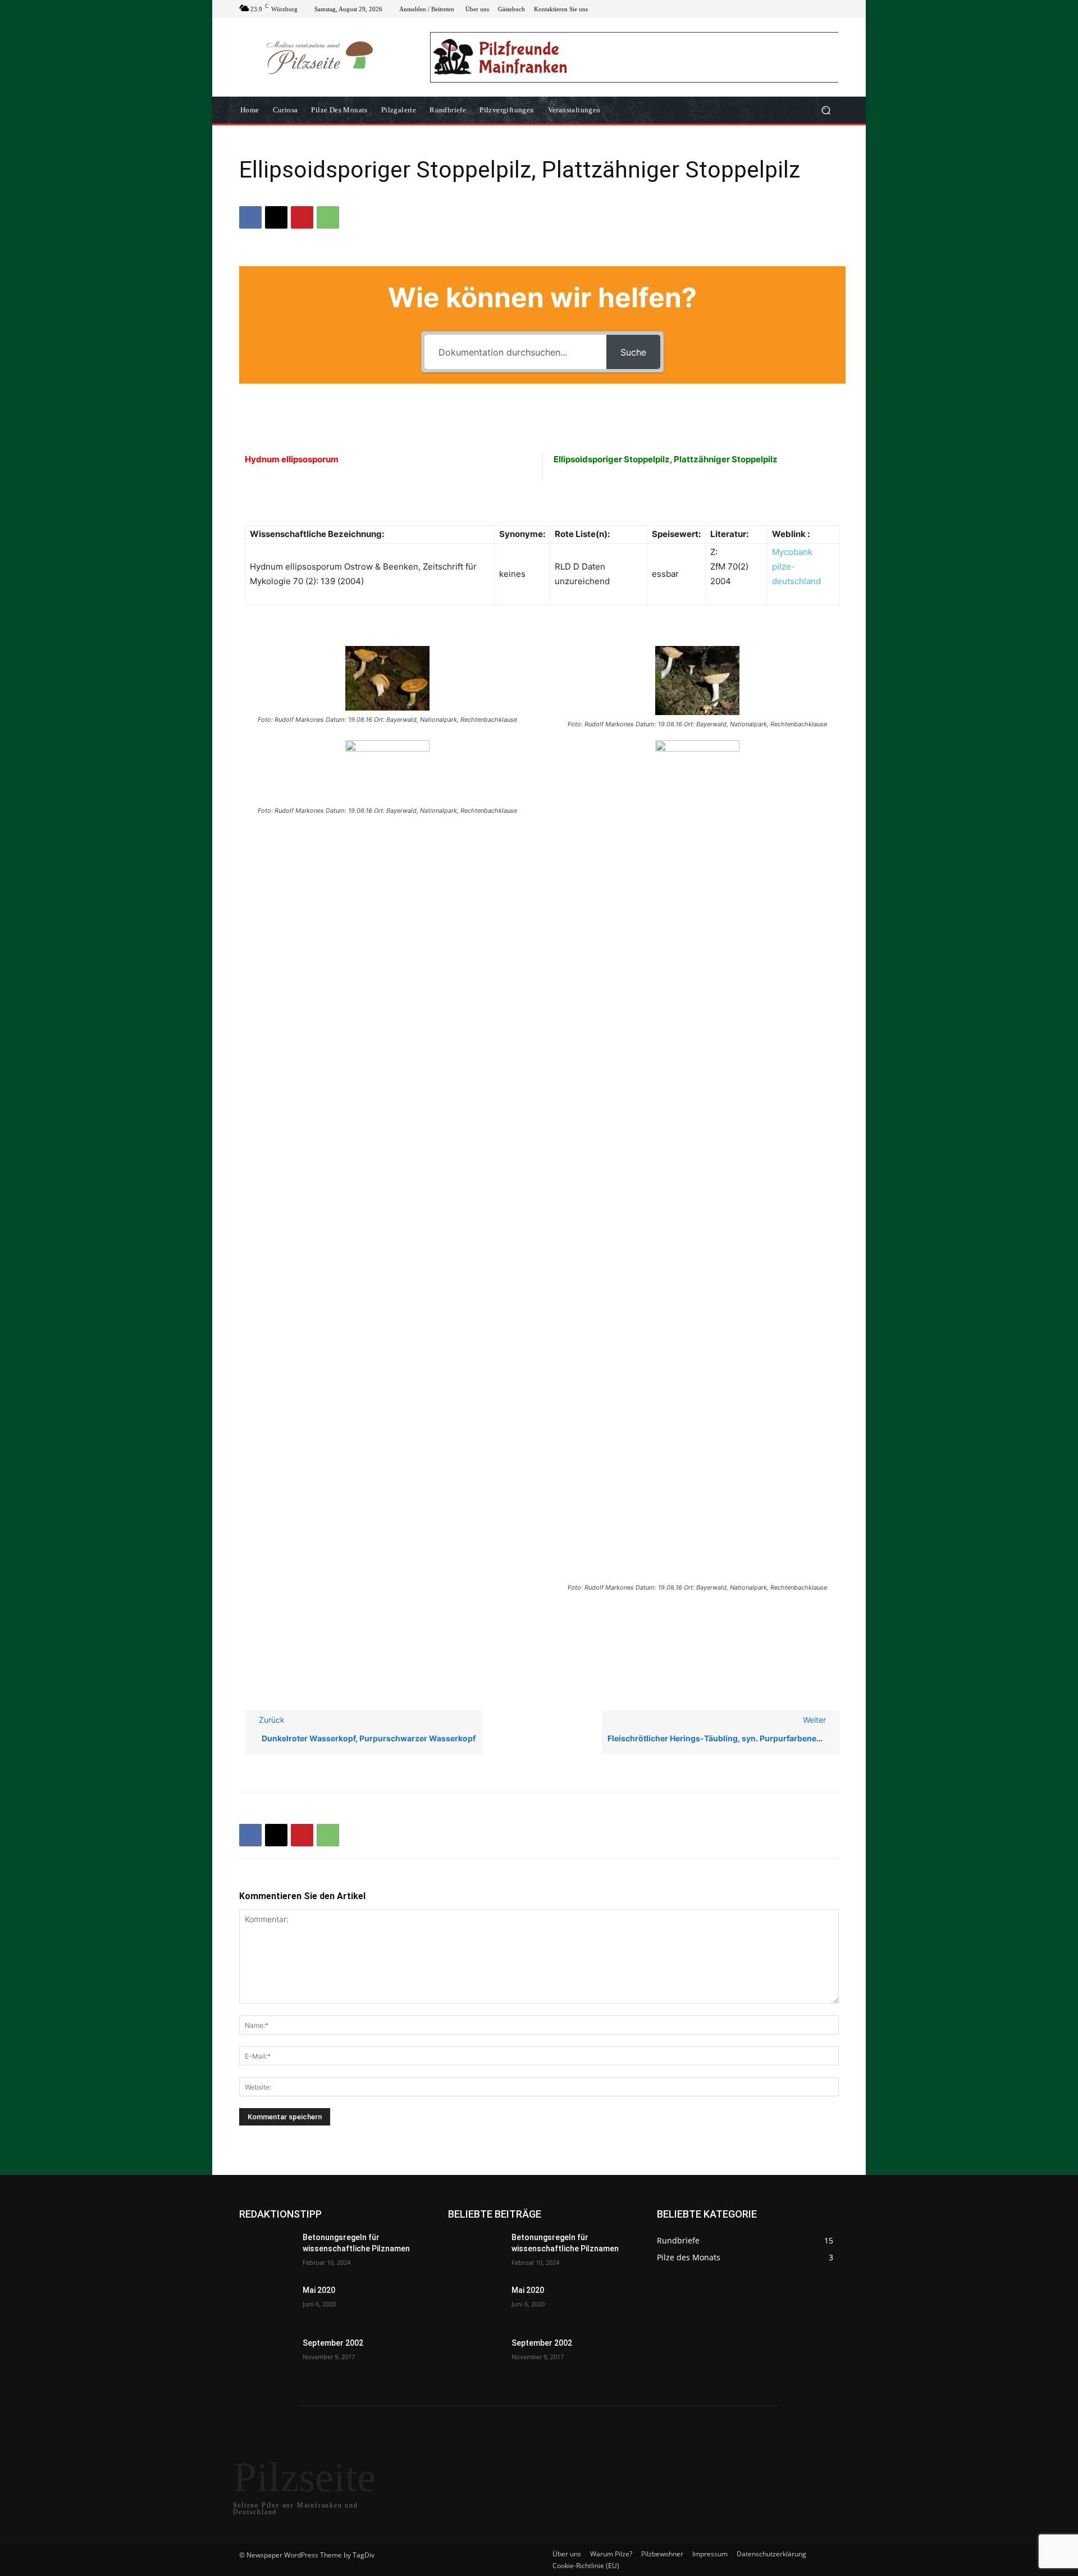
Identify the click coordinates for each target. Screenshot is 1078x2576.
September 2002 (333, 2343)
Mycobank (792, 552)
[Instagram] (792, 9)
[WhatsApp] (328, 217)
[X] (805, 9)
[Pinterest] (302, 217)
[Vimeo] (819, 9)
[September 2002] (266, 2357)
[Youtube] (832, 9)
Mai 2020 (319, 2290)
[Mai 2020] (266, 2304)
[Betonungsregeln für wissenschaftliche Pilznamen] (266, 2251)
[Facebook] (778, 9)
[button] (826, 110)
